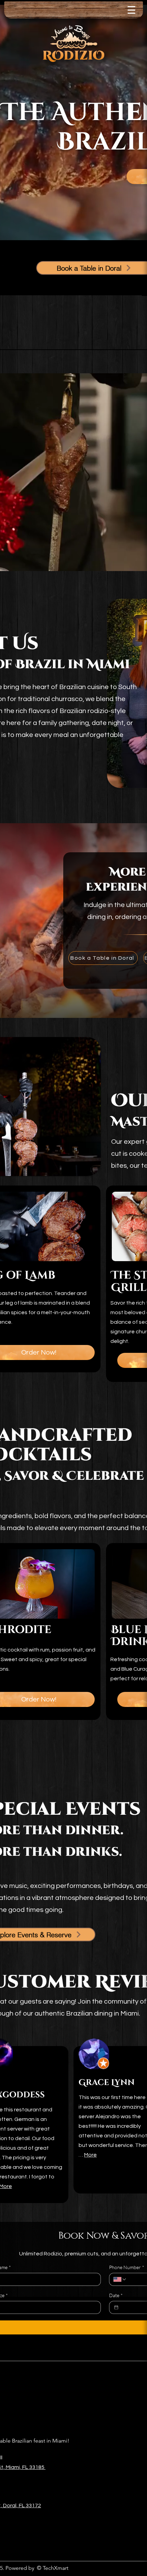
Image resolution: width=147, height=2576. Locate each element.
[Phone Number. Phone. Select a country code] (120, 2279)
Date (116, 2295)
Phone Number (127, 2267)
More (90, 2155)
